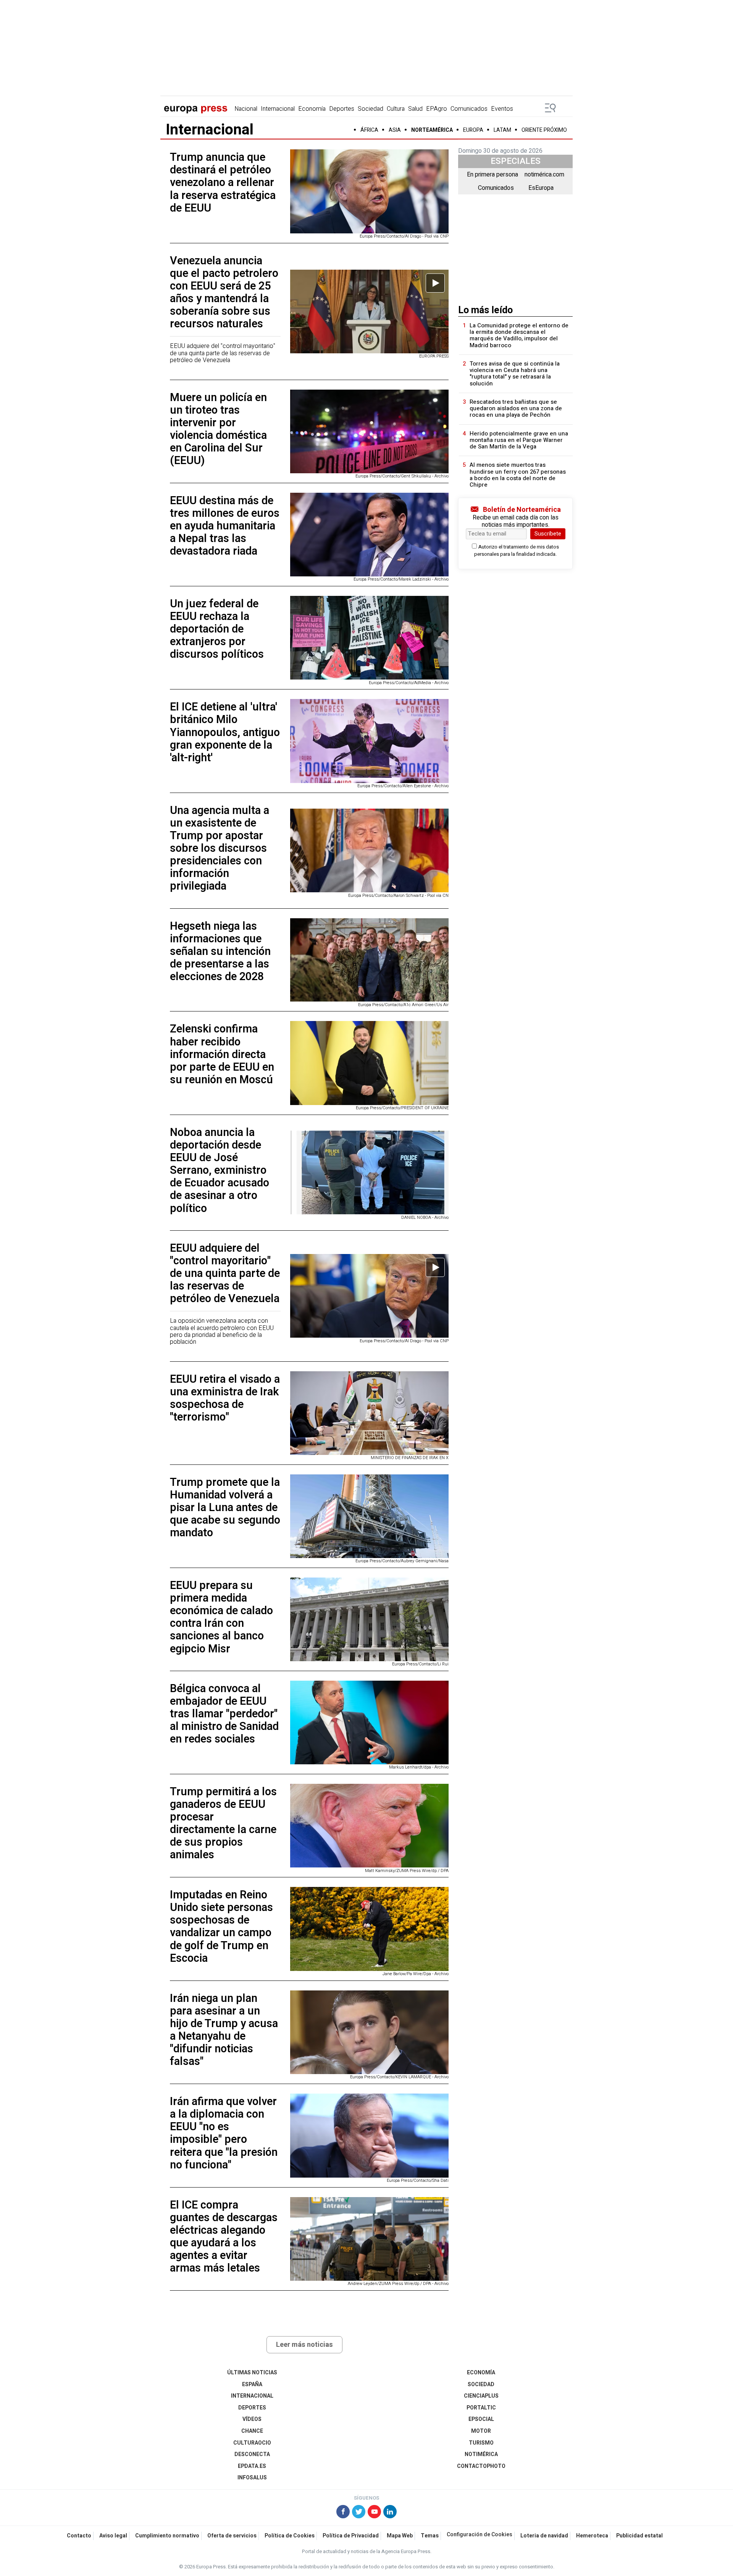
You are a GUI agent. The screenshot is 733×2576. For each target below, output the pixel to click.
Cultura (396, 109)
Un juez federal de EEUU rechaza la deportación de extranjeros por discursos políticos (217, 629)
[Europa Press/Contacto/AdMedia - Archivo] (369, 638)
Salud (415, 109)
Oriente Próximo (544, 130)
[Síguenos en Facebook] (343, 2513)
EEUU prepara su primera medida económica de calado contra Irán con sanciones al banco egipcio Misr (221, 1617)
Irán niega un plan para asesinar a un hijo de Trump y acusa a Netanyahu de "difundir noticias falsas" (224, 2030)
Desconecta (252, 2454)
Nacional (246, 109)
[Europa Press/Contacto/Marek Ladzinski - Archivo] (369, 535)
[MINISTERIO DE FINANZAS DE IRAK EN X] (369, 1413)
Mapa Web (400, 2536)
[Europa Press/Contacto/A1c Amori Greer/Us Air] (369, 960)
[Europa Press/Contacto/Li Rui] (369, 1619)
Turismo (481, 2443)
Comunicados (469, 109)
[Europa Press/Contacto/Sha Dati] (369, 2135)
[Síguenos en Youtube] (374, 2513)
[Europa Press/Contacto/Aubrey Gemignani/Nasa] (369, 1516)
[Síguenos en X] (359, 2513)
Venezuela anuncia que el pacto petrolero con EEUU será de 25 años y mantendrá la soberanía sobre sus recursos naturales (224, 293)
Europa (473, 130)
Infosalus (252, 2478)
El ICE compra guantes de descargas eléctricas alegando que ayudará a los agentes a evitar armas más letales (224, 2237)
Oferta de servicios (232, 2536)
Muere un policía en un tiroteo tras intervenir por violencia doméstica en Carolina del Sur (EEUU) (218, 429)
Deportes (342, 109)
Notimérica (481, 2454)
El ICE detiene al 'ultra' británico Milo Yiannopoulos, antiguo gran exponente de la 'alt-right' (225, 732)
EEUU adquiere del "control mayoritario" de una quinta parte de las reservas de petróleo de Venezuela (223, 353)
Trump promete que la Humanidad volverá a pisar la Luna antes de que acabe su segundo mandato (225, 1508)
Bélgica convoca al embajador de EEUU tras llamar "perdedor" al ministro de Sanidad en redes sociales (224, 1714)
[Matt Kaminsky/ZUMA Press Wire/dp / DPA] (369, 1826)
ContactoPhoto (481, 2466)
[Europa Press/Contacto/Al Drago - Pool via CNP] (369, 191)
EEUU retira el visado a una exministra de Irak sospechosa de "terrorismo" (225, 1398)
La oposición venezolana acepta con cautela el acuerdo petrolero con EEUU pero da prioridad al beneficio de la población (222, 1331)
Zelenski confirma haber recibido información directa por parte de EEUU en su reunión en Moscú (222, 1054)
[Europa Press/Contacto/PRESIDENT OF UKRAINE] (369, 1063)
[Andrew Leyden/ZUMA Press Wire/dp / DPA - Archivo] (369, 2239)
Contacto (79, 2536)
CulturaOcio (252, 2443)
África (369, 130)
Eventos (502, 109)
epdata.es (252, 2466)
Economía (312, 109)
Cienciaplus (481, 2396)
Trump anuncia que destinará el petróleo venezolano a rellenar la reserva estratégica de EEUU (223, 183)
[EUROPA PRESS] (369, 311)
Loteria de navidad (544, 2536)
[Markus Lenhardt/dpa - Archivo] (369, 1722)
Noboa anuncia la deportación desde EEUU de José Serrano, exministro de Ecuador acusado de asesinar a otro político (220, 1171)
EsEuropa (541, 188)
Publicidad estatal (639, 2536)
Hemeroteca (592, 2536)
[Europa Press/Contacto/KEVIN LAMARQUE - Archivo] (369, 2032)
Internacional (278, 109)
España (252, 2384)
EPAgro (437, 109)
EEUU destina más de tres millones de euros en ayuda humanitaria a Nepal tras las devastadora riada (225, 526)
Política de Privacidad (351, 2536)
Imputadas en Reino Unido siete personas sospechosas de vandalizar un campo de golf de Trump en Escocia (221, 1927)
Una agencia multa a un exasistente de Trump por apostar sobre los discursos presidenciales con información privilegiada (220, 849)
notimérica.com (544, 175)
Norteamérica (432, 130)
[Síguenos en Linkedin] (390, 2513)
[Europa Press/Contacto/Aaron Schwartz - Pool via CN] (369, 850)
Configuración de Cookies (480, 2535)
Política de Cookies (290, 2536)
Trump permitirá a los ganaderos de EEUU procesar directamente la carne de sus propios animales (223, 1824)
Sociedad (371, 109)
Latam (502, 130)
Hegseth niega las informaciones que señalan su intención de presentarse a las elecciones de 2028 (220, 951)
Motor (481, 2431)
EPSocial (481, 2419)
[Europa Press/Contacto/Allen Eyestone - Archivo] (369, 741)
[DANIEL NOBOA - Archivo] (369, 1172)
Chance (252, 2431)
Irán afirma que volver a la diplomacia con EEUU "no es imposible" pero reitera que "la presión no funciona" (224, 2133)
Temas (430, 2536)
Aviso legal (113, 2536)
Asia (395, 130)
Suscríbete (548, 534)
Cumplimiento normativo (167, 2536)
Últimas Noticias (252, 2373)
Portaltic (481, 2408)
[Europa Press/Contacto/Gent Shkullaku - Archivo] (369, 431)
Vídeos (252, 2419)
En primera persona (492, 175)
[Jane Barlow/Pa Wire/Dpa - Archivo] (369, 1929)
